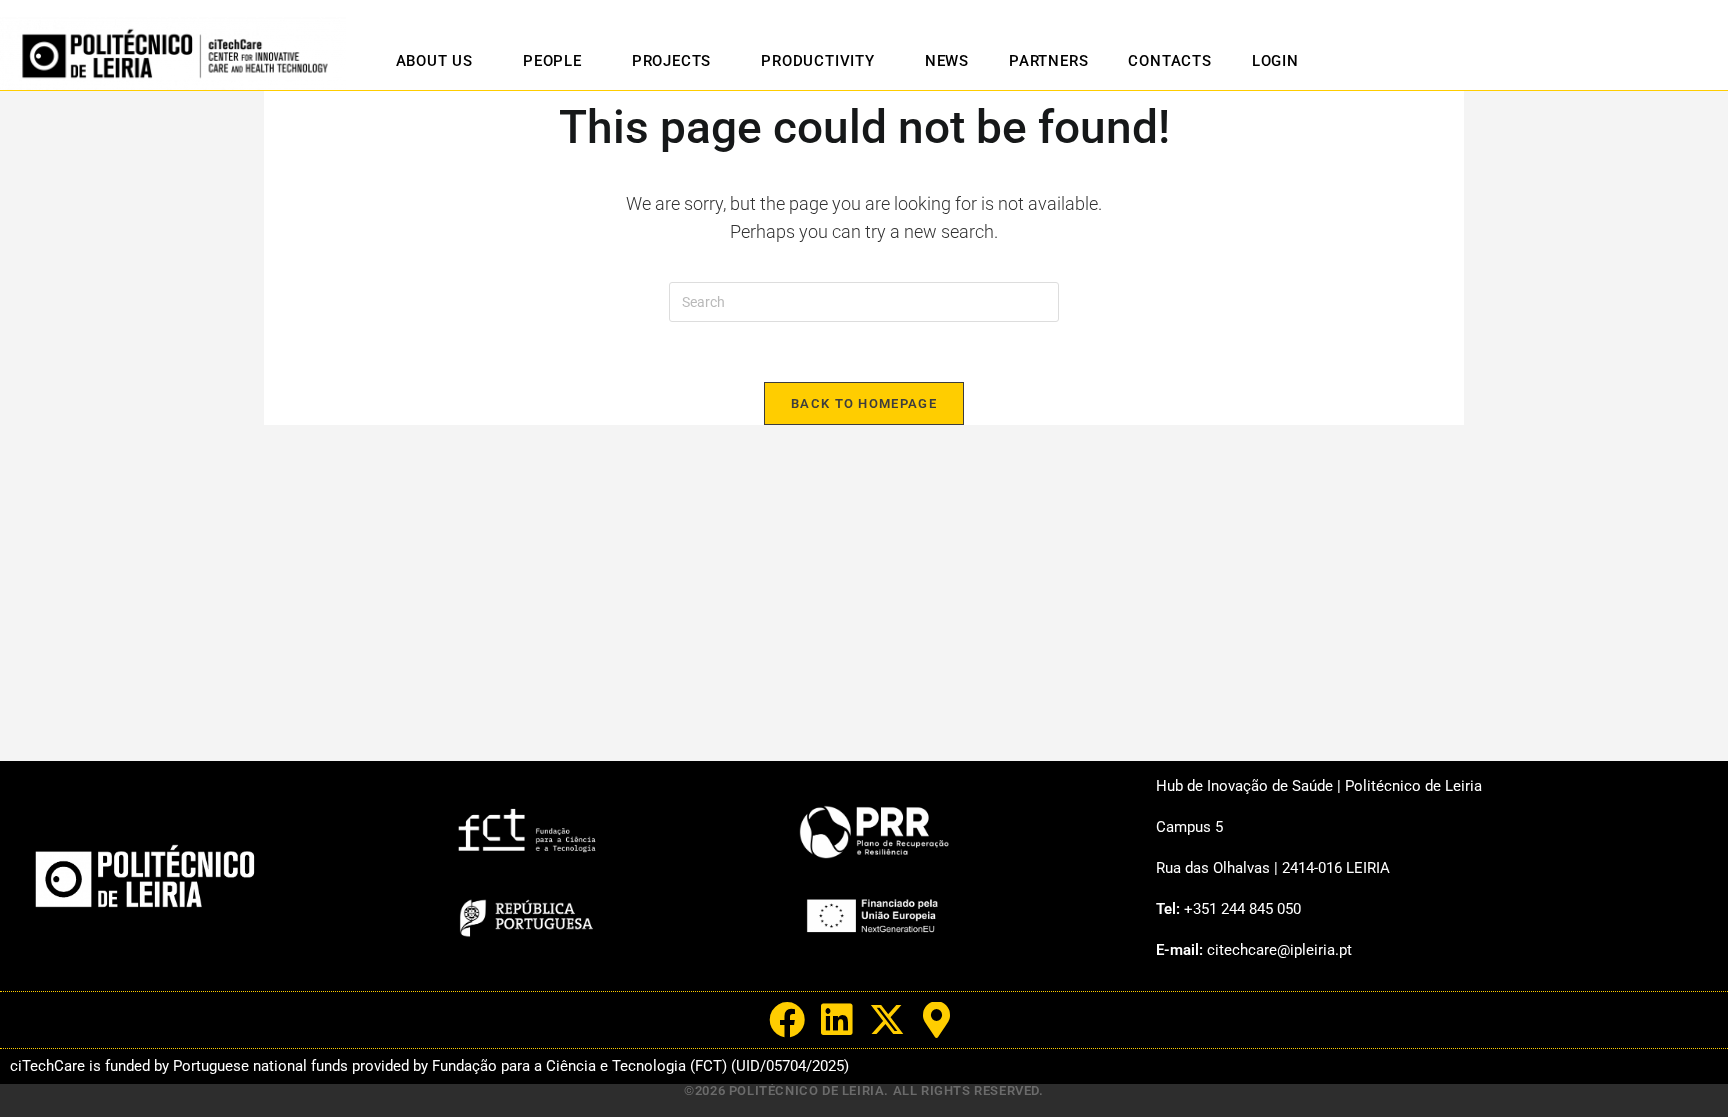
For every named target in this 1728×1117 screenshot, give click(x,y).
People (552, 61)
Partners (1048, 61)
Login (1275, 61)
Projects (671, 61)
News (947, 61)
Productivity (818, 61)
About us (434, 61)
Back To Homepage (864, 403)
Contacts (1169, 61)
